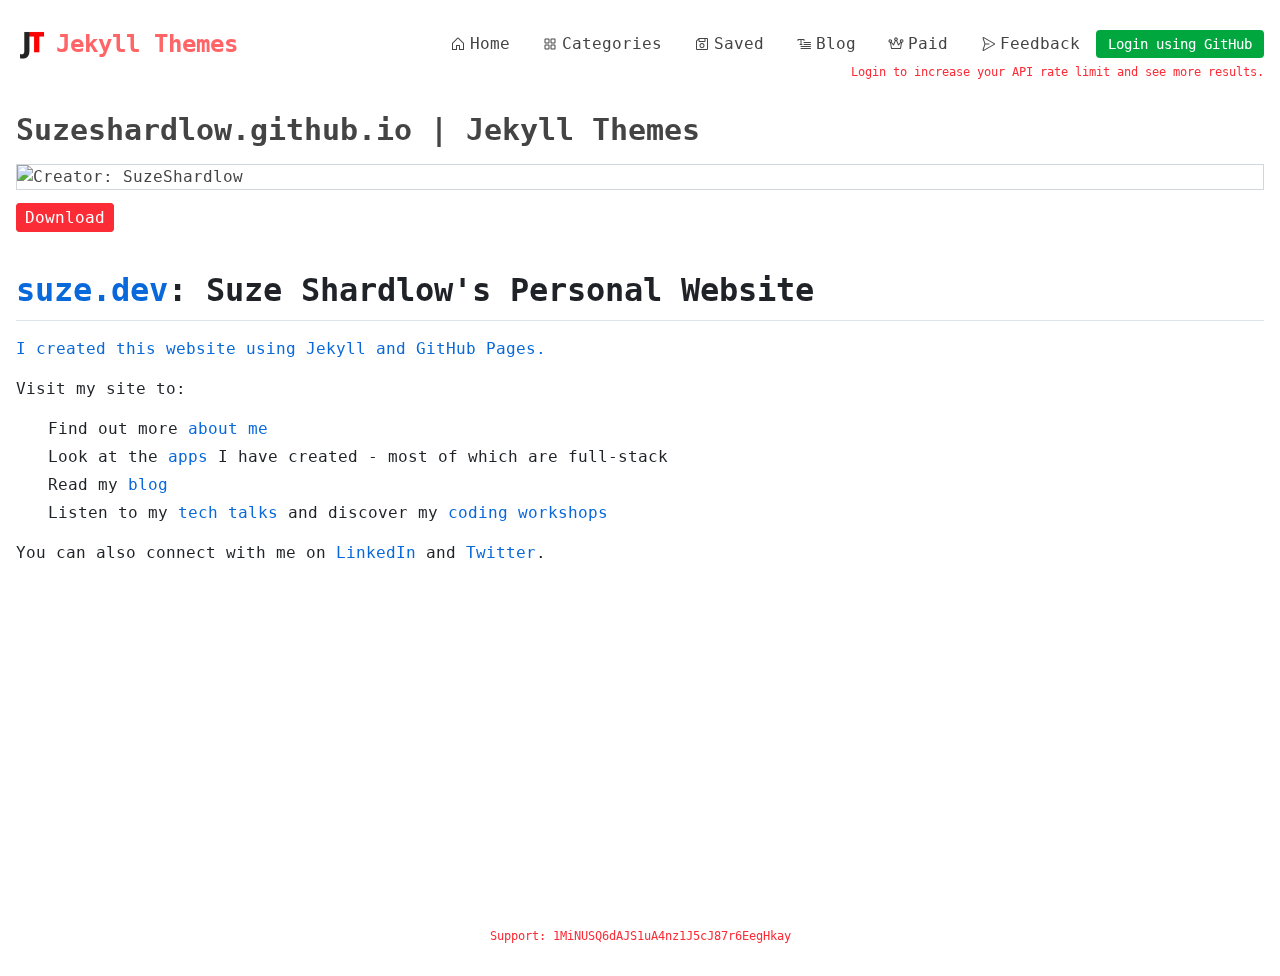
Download (65, 217)
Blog (836, 43)
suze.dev (92, 290)
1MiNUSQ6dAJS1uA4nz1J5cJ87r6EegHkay (672, 936)
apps (188, 456)
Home (490, 43)
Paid (928, 43)
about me (228, 428)
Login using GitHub (1180, 44)
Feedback (1040, 43)
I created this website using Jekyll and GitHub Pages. (281, 348)
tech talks (228, 512)
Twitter (501, 552)
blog (148, 484)
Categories (612, 43)
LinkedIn (376, 552)
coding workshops (528, 512)
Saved (739, 43)
